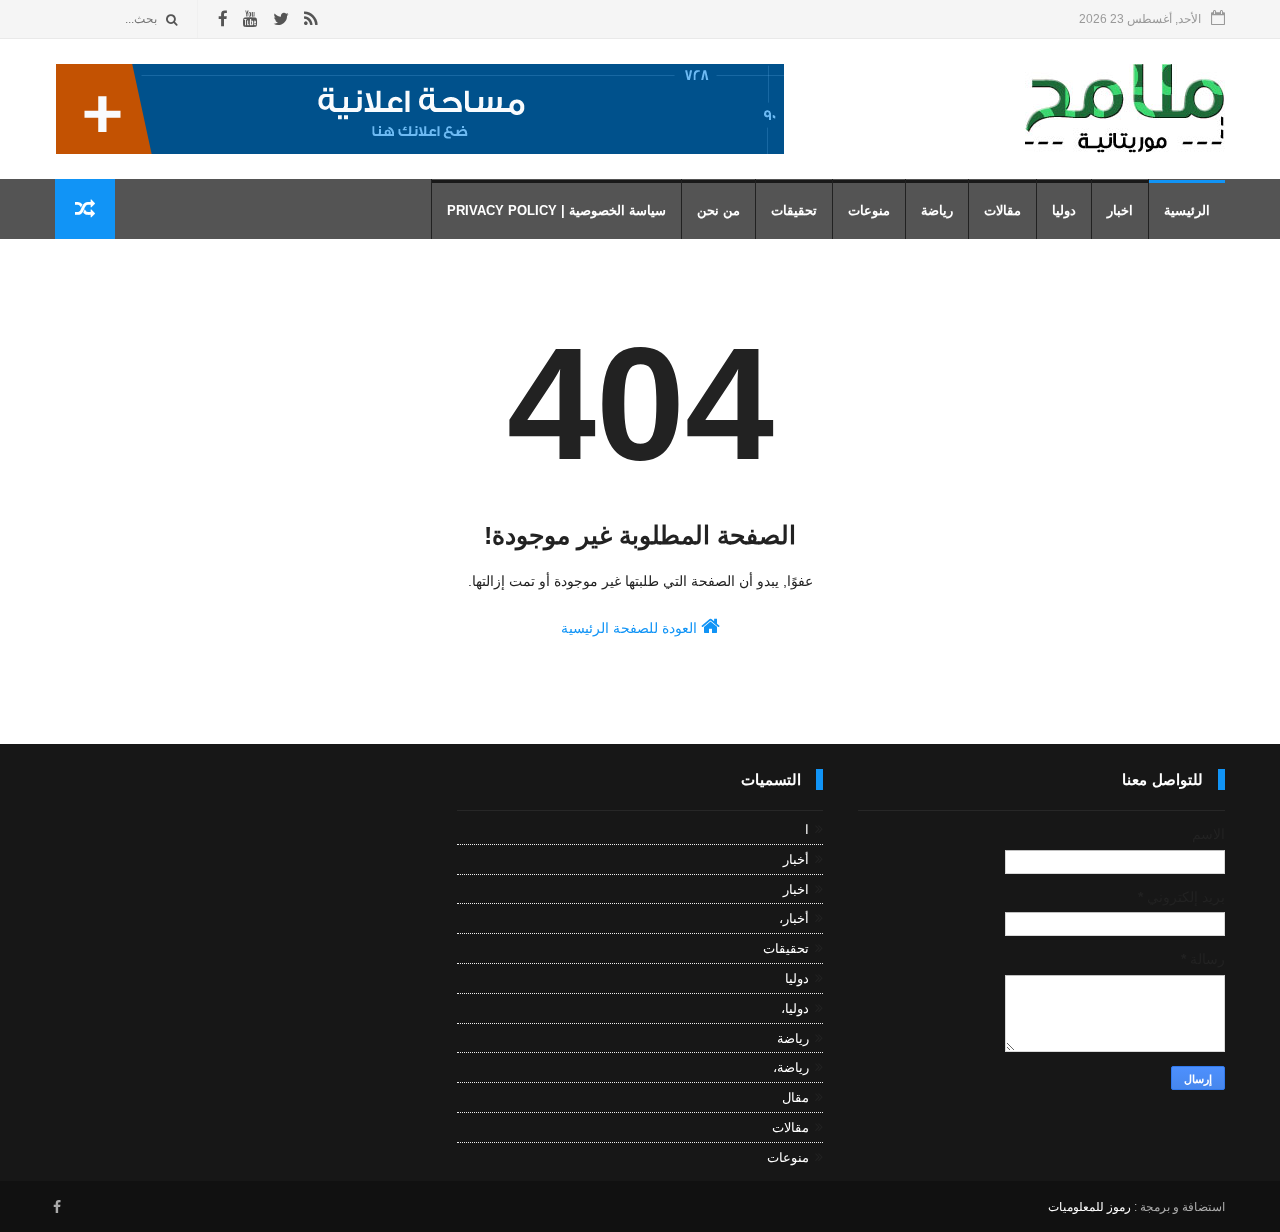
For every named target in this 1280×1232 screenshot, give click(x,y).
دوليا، (795, 1008)
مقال (795, 1097)
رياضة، (791, 1067)
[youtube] (250, 19)
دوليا (1064, 210)
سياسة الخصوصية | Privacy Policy (556, 210)
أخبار (796, 859)
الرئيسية (1187, 210)
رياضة (937, 210)
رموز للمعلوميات (1089, 1207)
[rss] (310, 19)
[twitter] (281, 19)
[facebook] (223, 19)
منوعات (869, 210)
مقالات (1002, 210)
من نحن (718, 210)
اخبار (1120, 210)
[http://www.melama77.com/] (420, 149)
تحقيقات (794, 210)
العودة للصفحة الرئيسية (631, 628)
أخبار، (794, 918)
